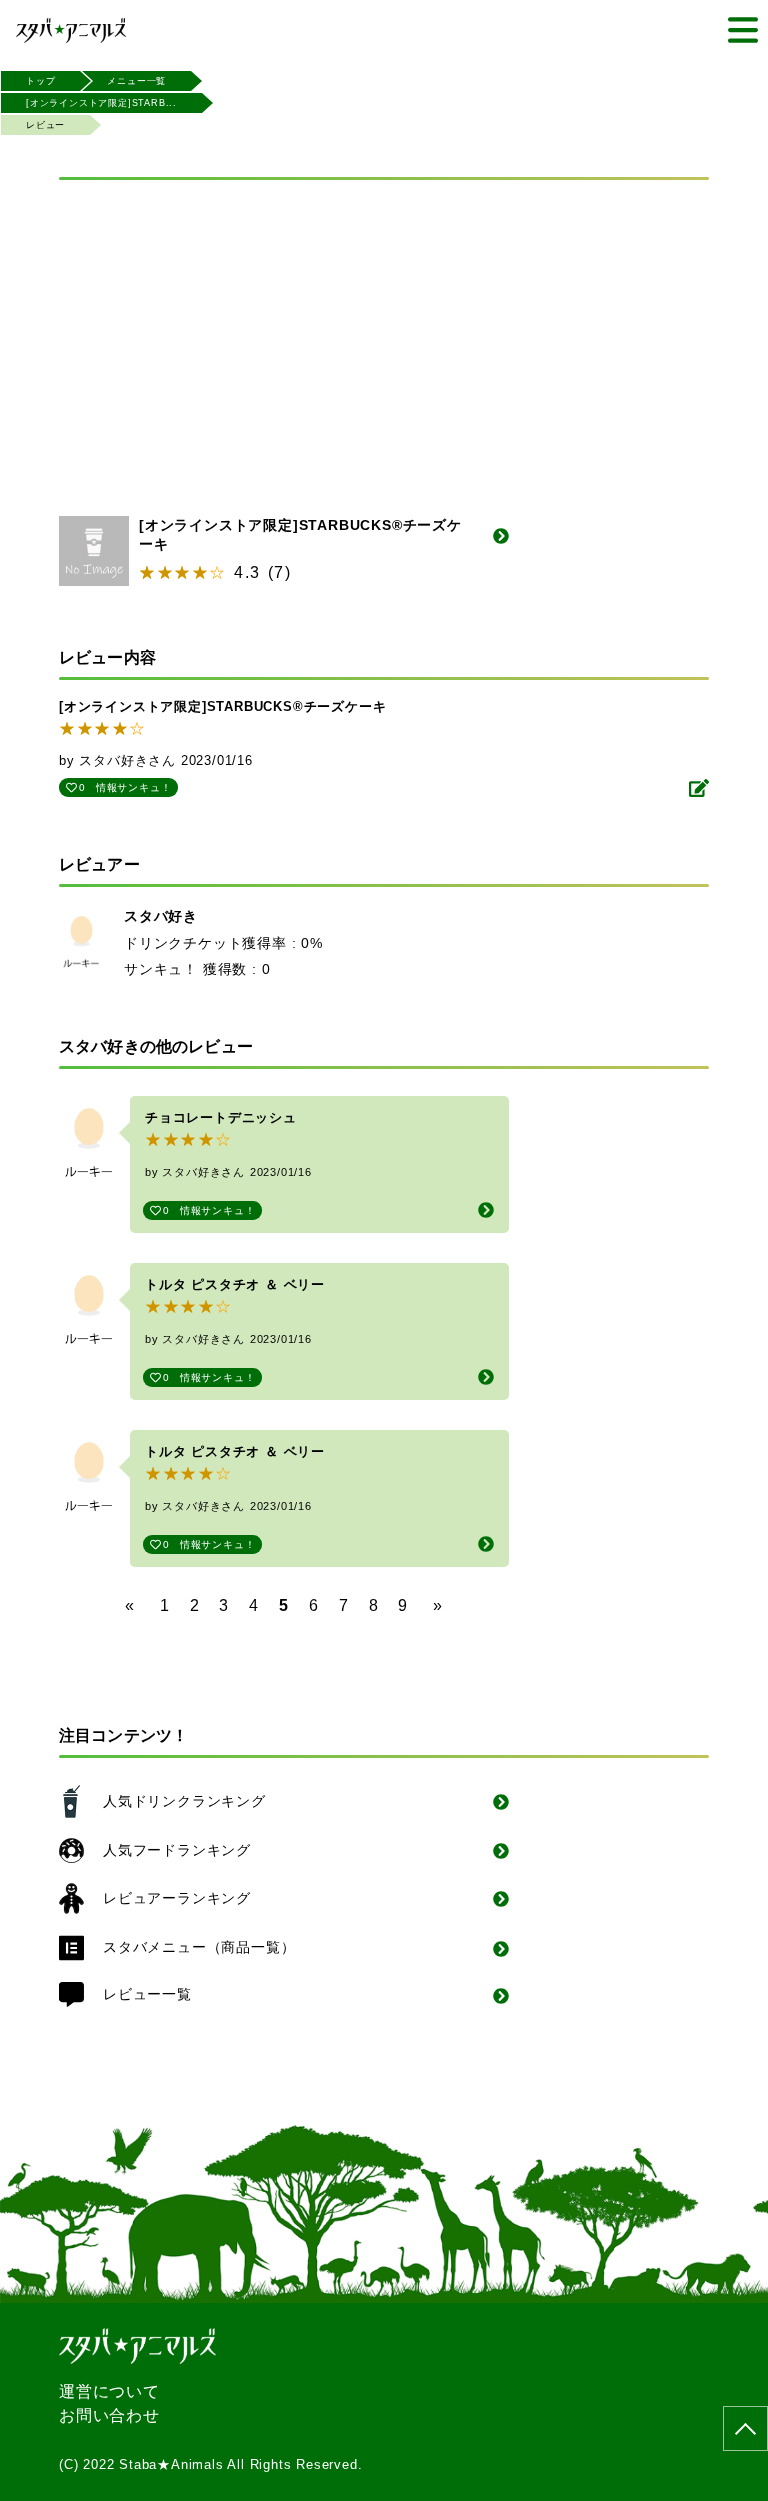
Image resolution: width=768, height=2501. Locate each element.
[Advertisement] (384, 335)
